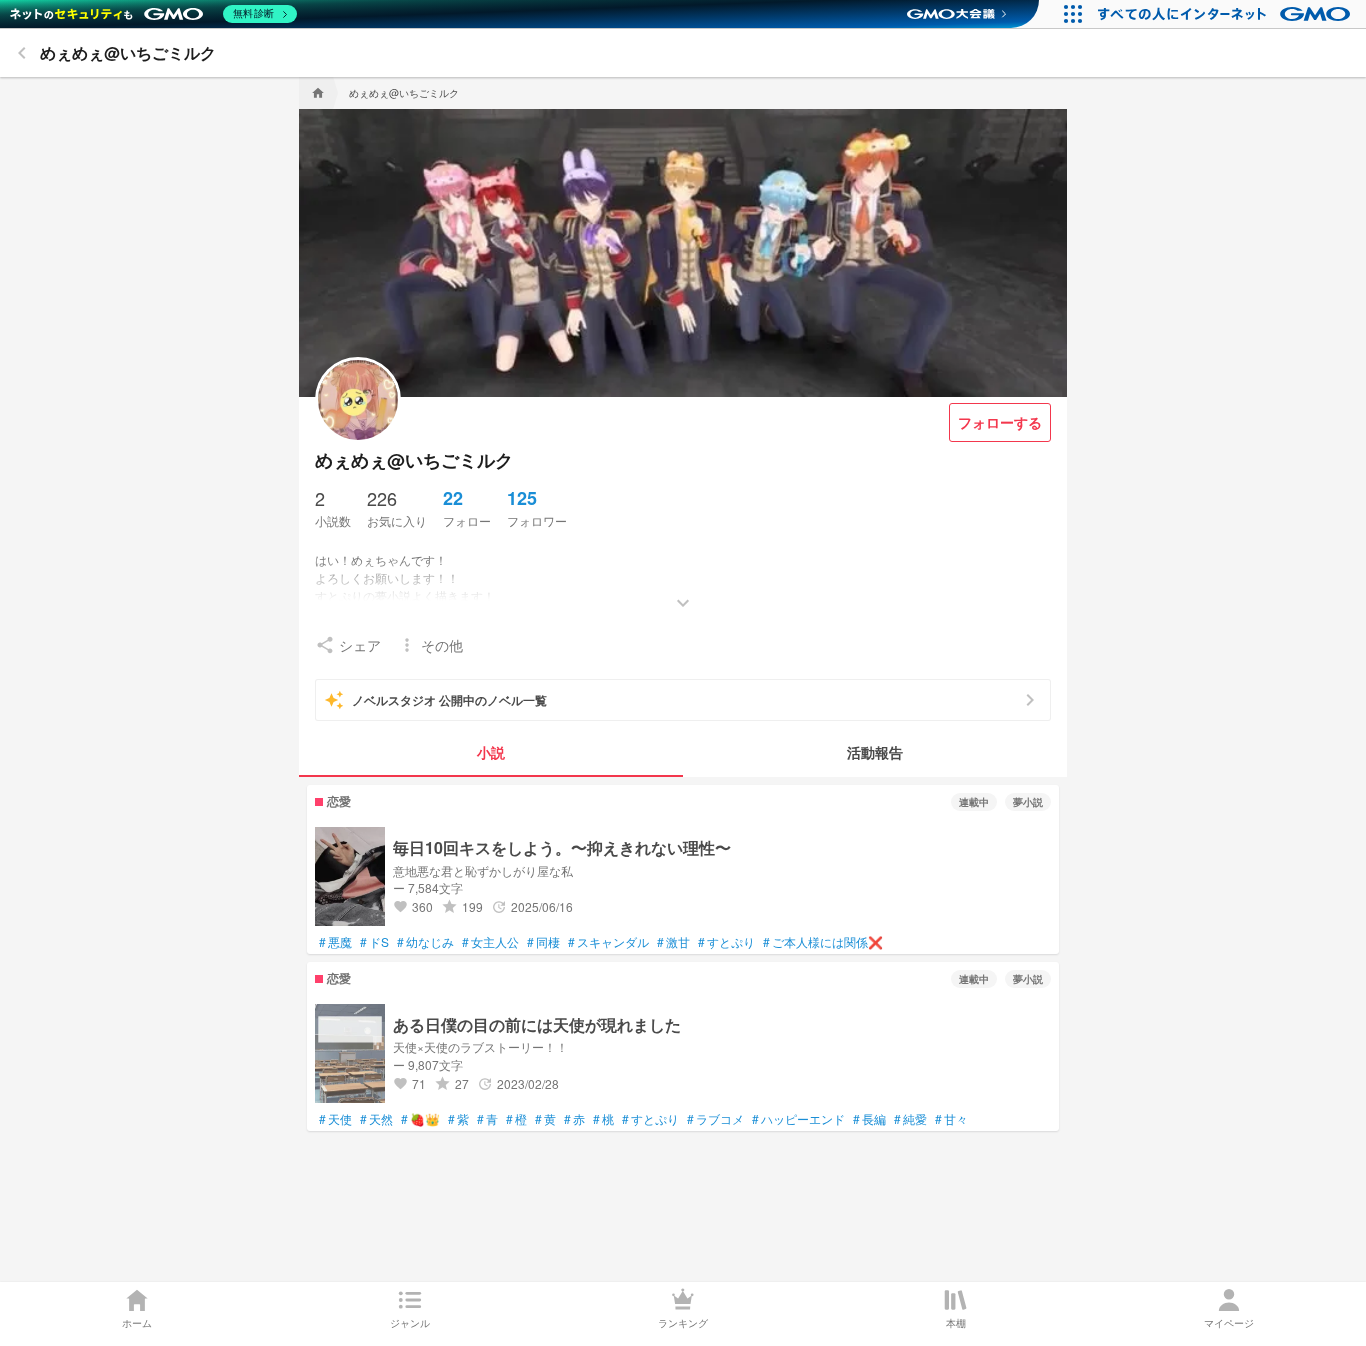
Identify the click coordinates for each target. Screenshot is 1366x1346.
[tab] (491, 753)
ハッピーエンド (798, 1119)
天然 (376, 1119)
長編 (869, 1119)
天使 (335, 1119)
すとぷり (726, 942)
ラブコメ (715, 1119)
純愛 (910, 1119)
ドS (374, 942)
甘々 (951, 1119)
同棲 (543, 942)
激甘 (673, 942)
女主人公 (490, 942)
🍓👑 (420, 1119)
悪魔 (335, 942)
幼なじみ (425, 942)
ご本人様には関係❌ (823, 942)
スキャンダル (608, 942)
